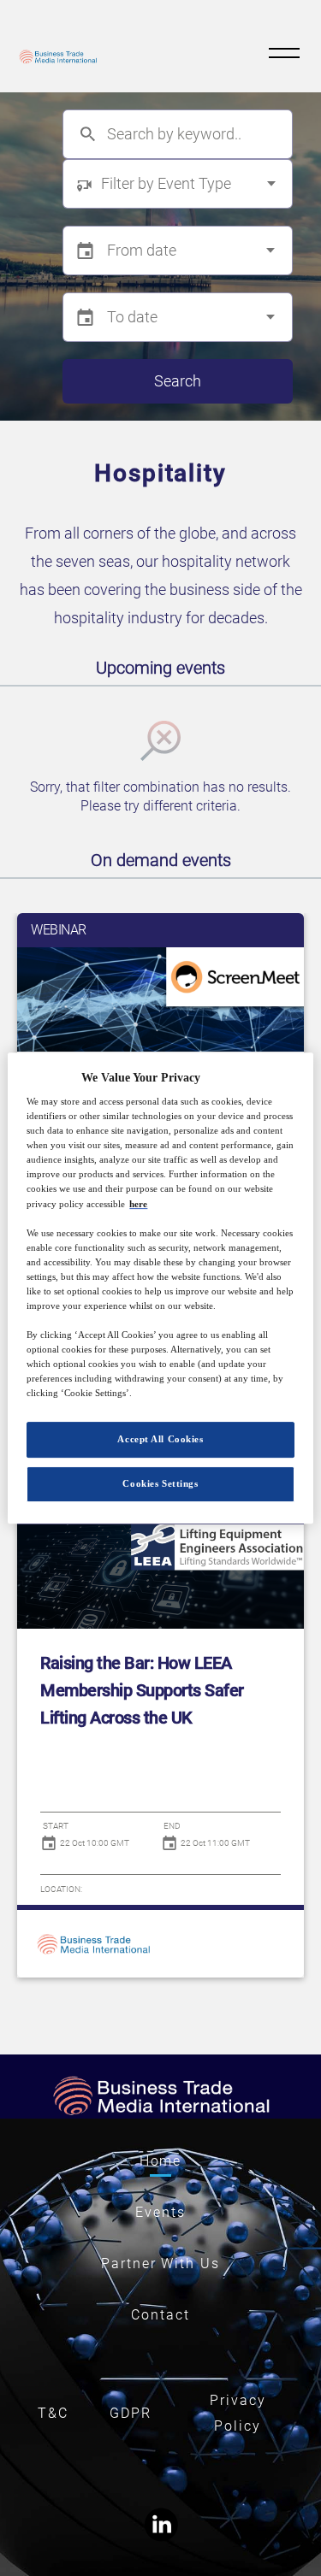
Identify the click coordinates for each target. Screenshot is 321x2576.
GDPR (131, 2413)
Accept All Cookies (160, 1440)
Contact (160, 2315)
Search (178, 381)
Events (160, 2212)
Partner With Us (160, 2264)
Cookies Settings (160, 1483)
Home (161, 2161)
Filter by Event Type (166, 183)
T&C (53, 2413)
